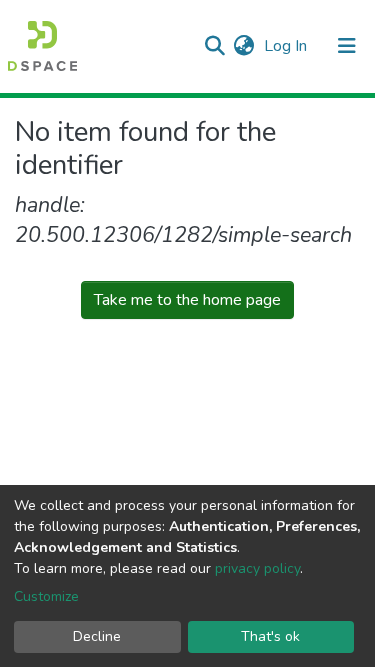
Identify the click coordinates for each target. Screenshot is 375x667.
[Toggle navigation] (347, 46)
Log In (287, 46)
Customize (46, 596)
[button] (243, 46)
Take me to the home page (187, 300)
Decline (97, 636)
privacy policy (257, 568)
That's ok (270, 636)
